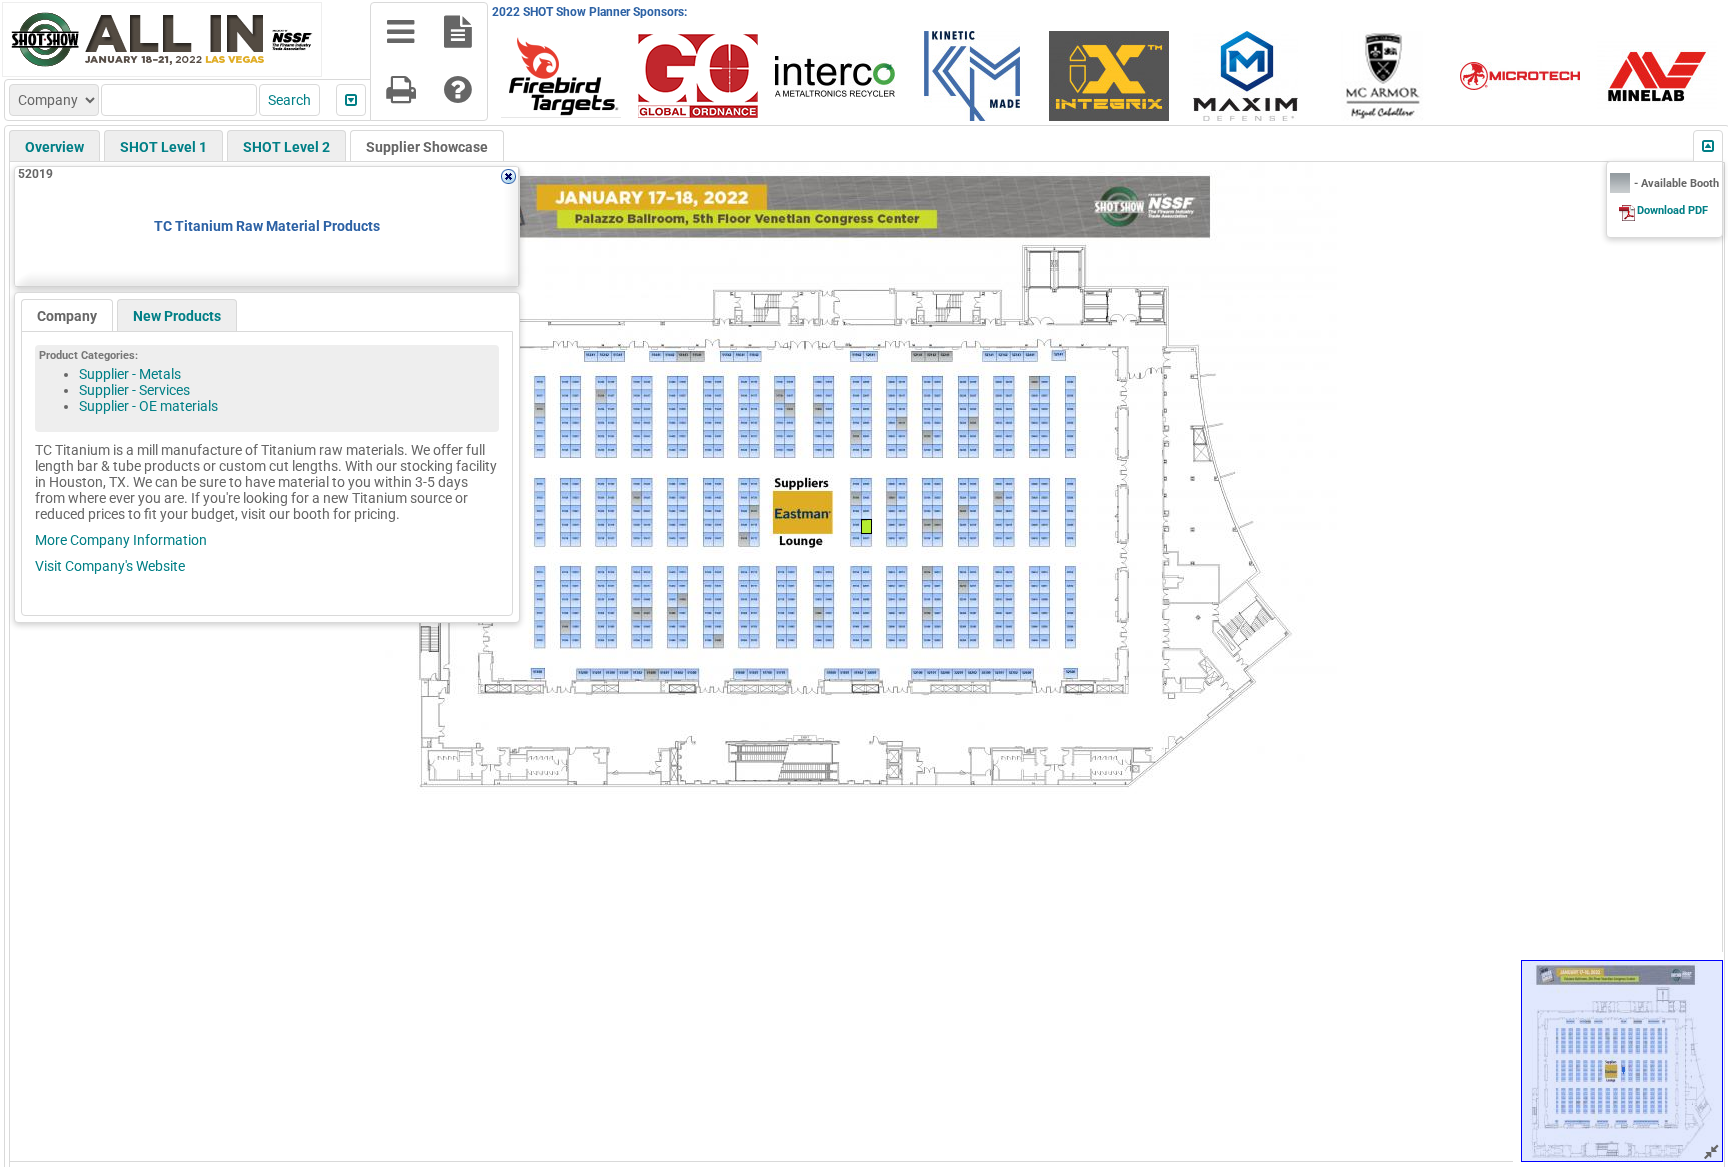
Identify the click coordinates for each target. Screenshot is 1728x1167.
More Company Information (121, 540)
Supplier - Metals (130, 374)
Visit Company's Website (110, 566)
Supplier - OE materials (148, 406)
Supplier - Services (134, 390)
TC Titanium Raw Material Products (267, 226)
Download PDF (1672, 210)
